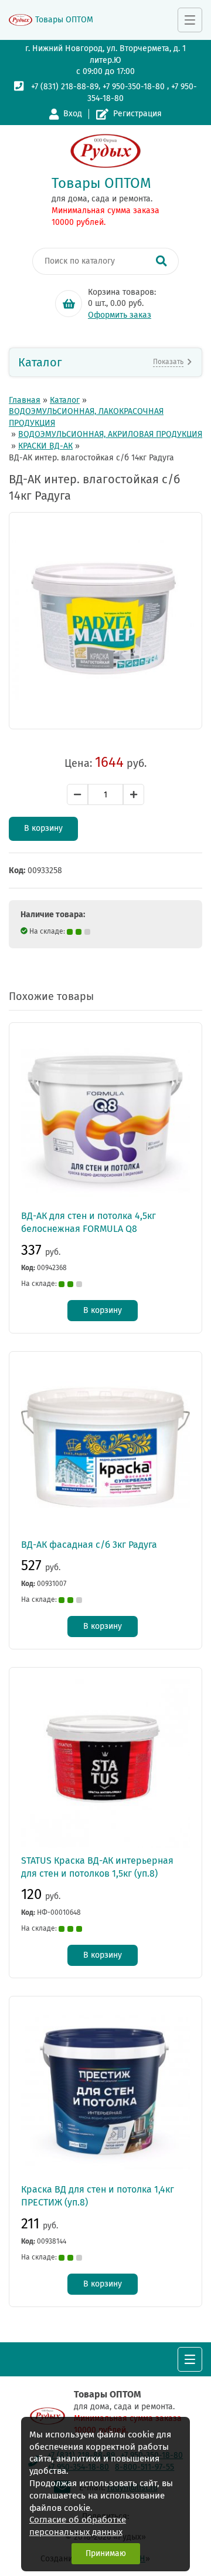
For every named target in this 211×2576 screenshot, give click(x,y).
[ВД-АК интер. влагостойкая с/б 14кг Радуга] (105, 621)
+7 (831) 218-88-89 (65, 87)
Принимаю (106, 2553)
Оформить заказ (120, 315)
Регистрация (137, 114)
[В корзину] (69, 304)
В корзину (43, 828)
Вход (73, 114)
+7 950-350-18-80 (134, 87)
